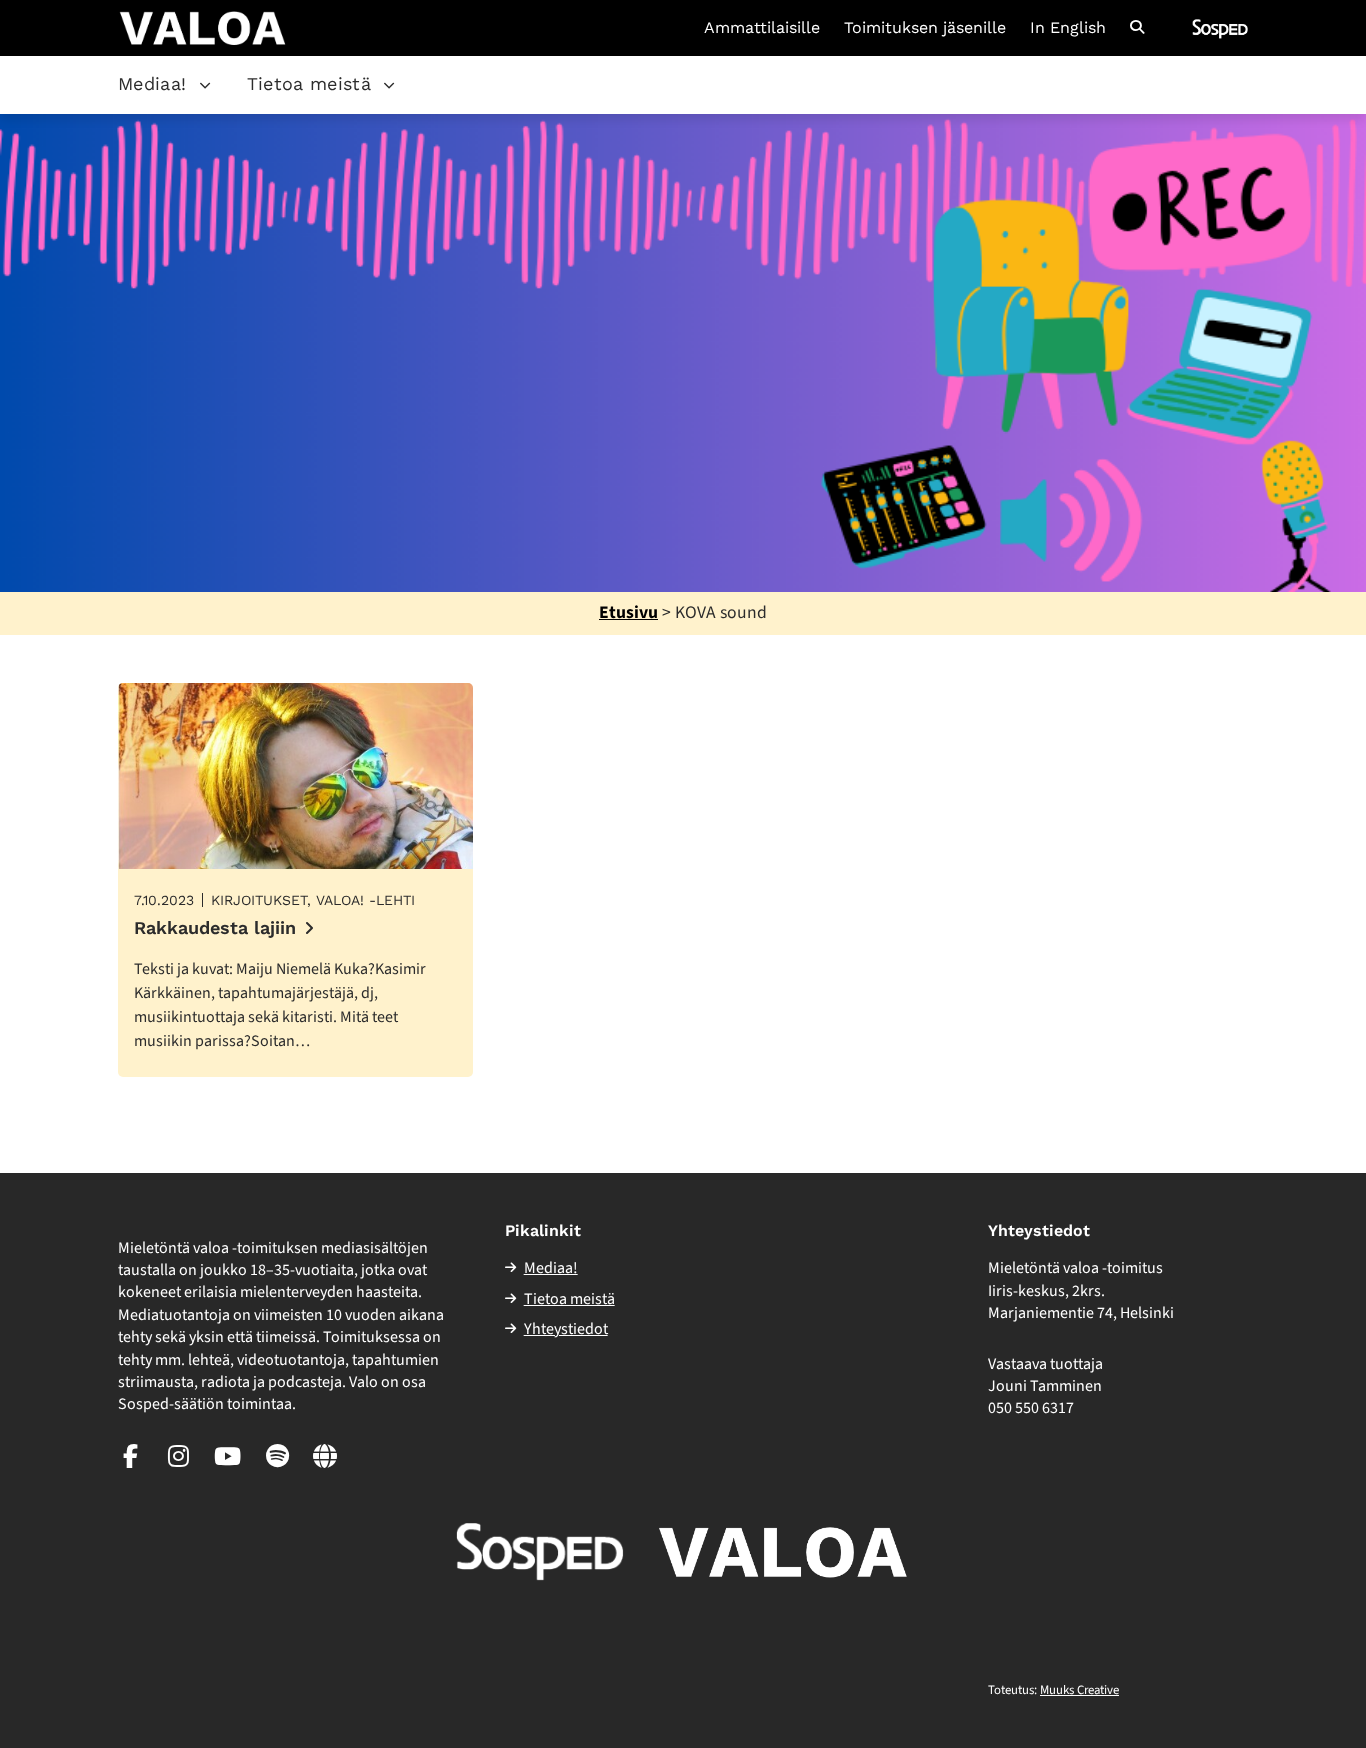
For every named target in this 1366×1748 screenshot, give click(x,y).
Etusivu (628, 612)
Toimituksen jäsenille (925, 28)
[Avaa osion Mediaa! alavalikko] (205, 85)
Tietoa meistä (309, 83)
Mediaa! (152, 83)
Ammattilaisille (762, 28)
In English (1068, 28)
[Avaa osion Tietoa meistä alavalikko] (389, 85)
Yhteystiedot (566, 1329)
